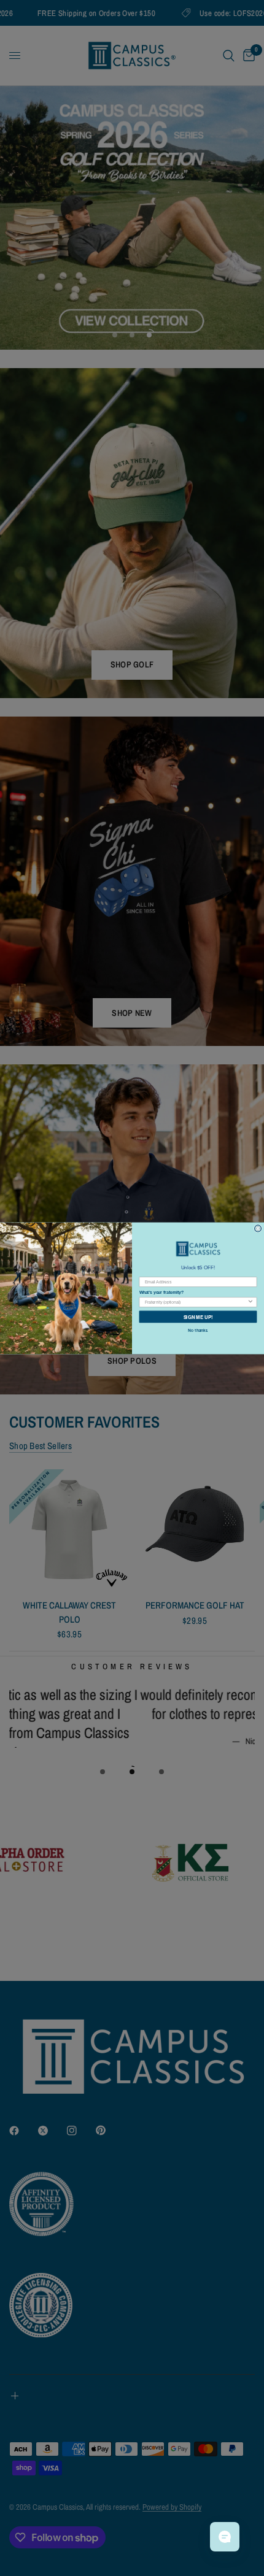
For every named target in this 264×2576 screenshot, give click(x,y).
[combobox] (196, 1301)
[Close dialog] (258, 1228)
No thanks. (198, 1330)
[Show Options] (250, 1301)
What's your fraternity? (161, 1293)
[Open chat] (225, 2537)
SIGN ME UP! (198, 1316)
